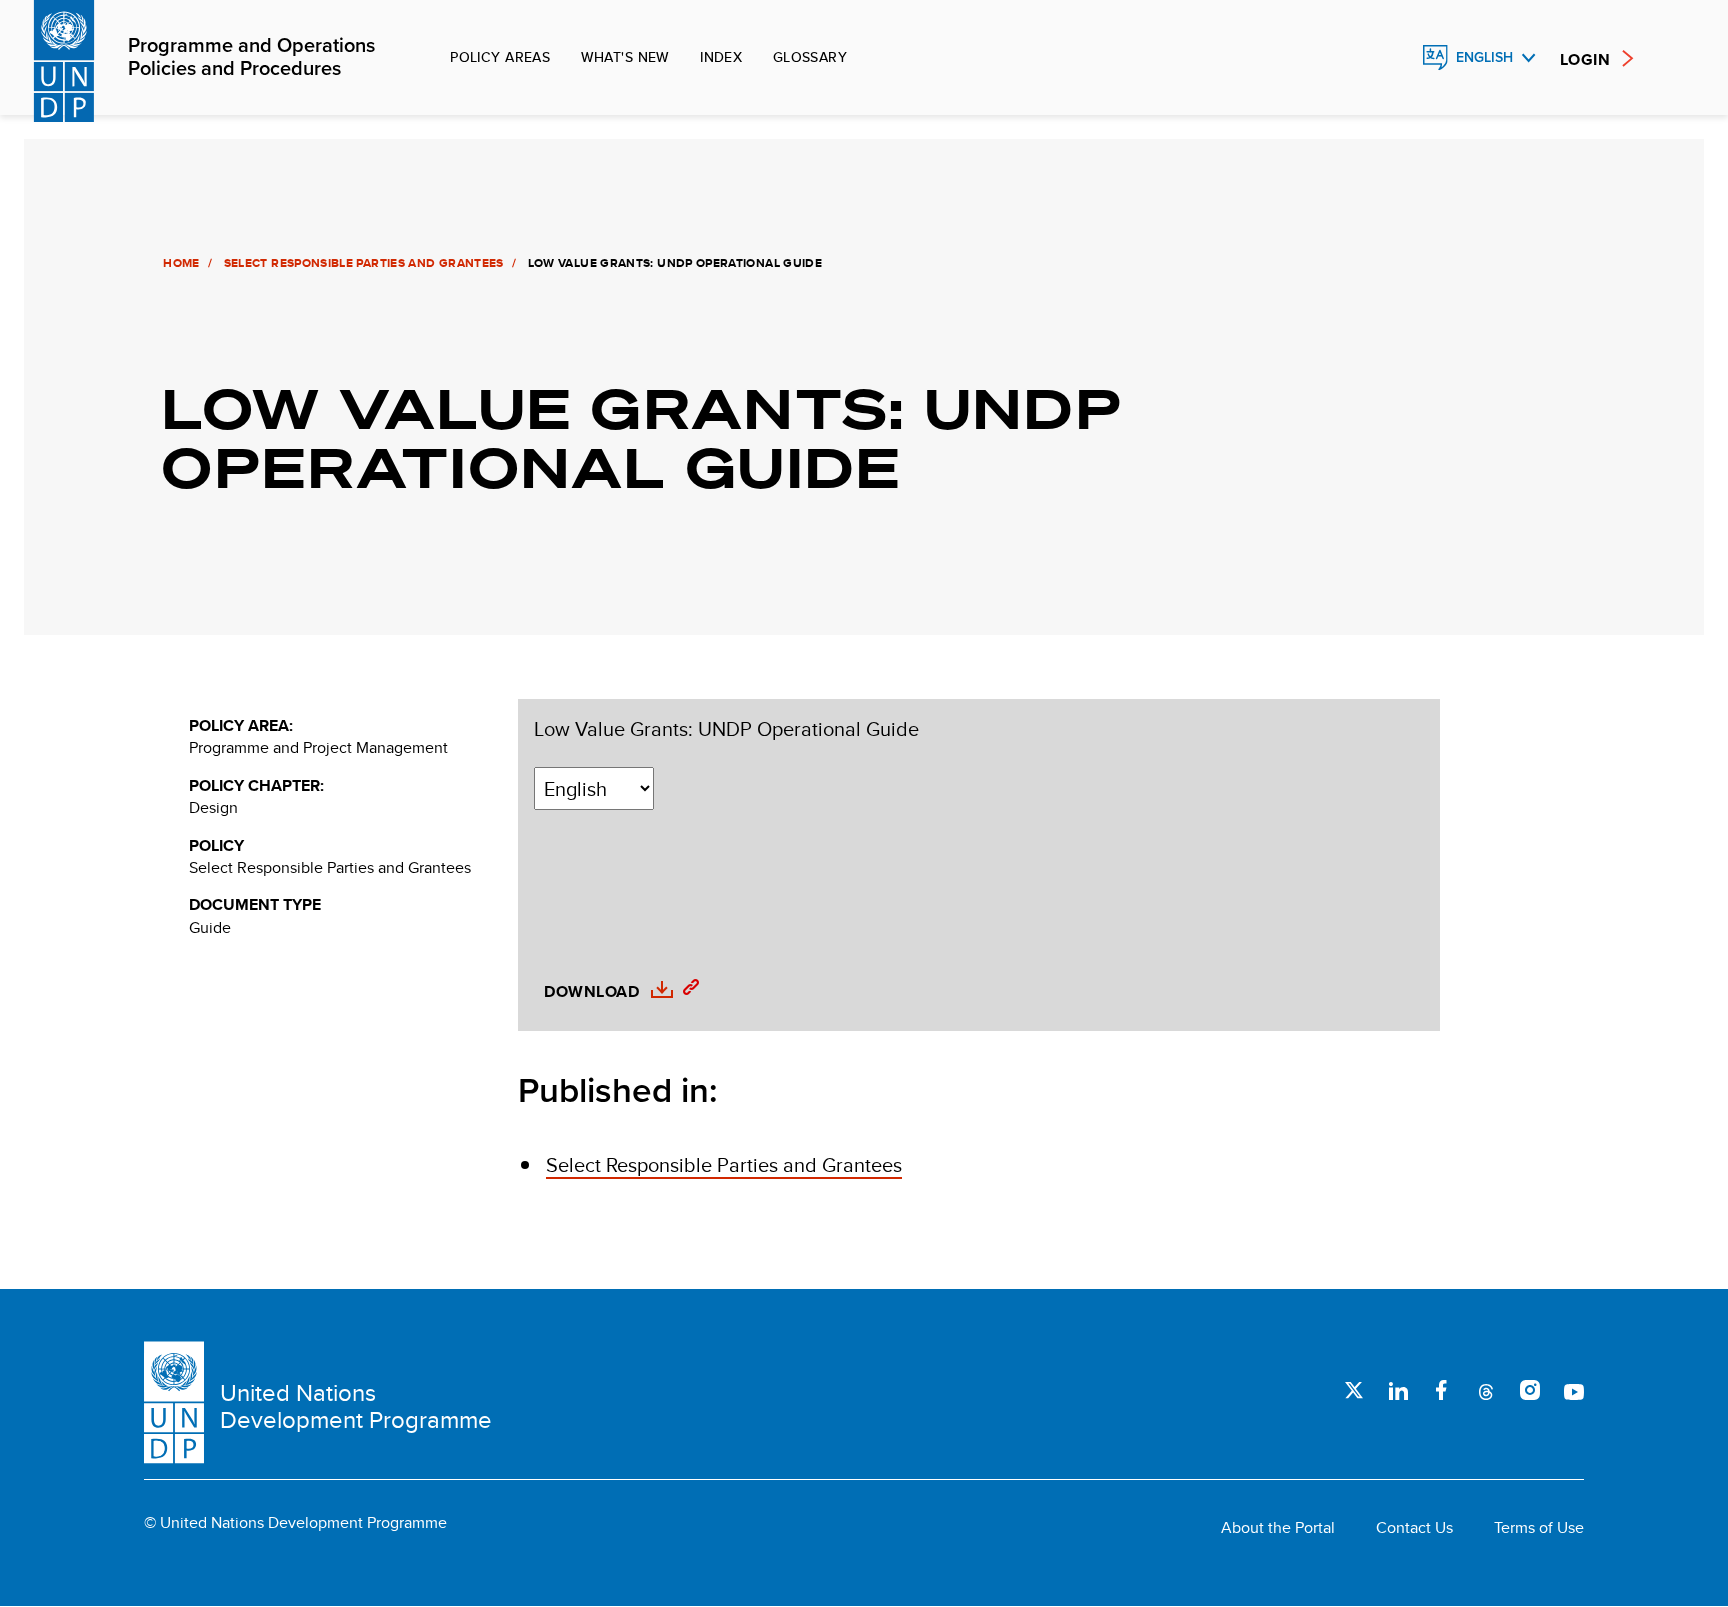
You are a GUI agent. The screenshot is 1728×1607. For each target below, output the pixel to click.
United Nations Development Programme (356, 1406)
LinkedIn (1398, 1390)
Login (1585, 59)
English (1484, 57)
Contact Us (1414, 1528)
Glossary (810, 57)
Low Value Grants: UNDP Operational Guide (726, 729)
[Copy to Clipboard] (686, 990)
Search (1392, 58)
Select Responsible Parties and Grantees (364, 263)
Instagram (1530, 1390)
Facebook (1442, 1390)
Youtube (1574, 1390)
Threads (1486, 1390)
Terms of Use (1539, 1528)
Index (721, 57)
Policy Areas (500, 57)
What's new (625, 57)
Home (182, 263)
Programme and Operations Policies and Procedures (251, 58)
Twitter (1354, 1390)
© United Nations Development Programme (295, 1523)
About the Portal (1278, 1528)
